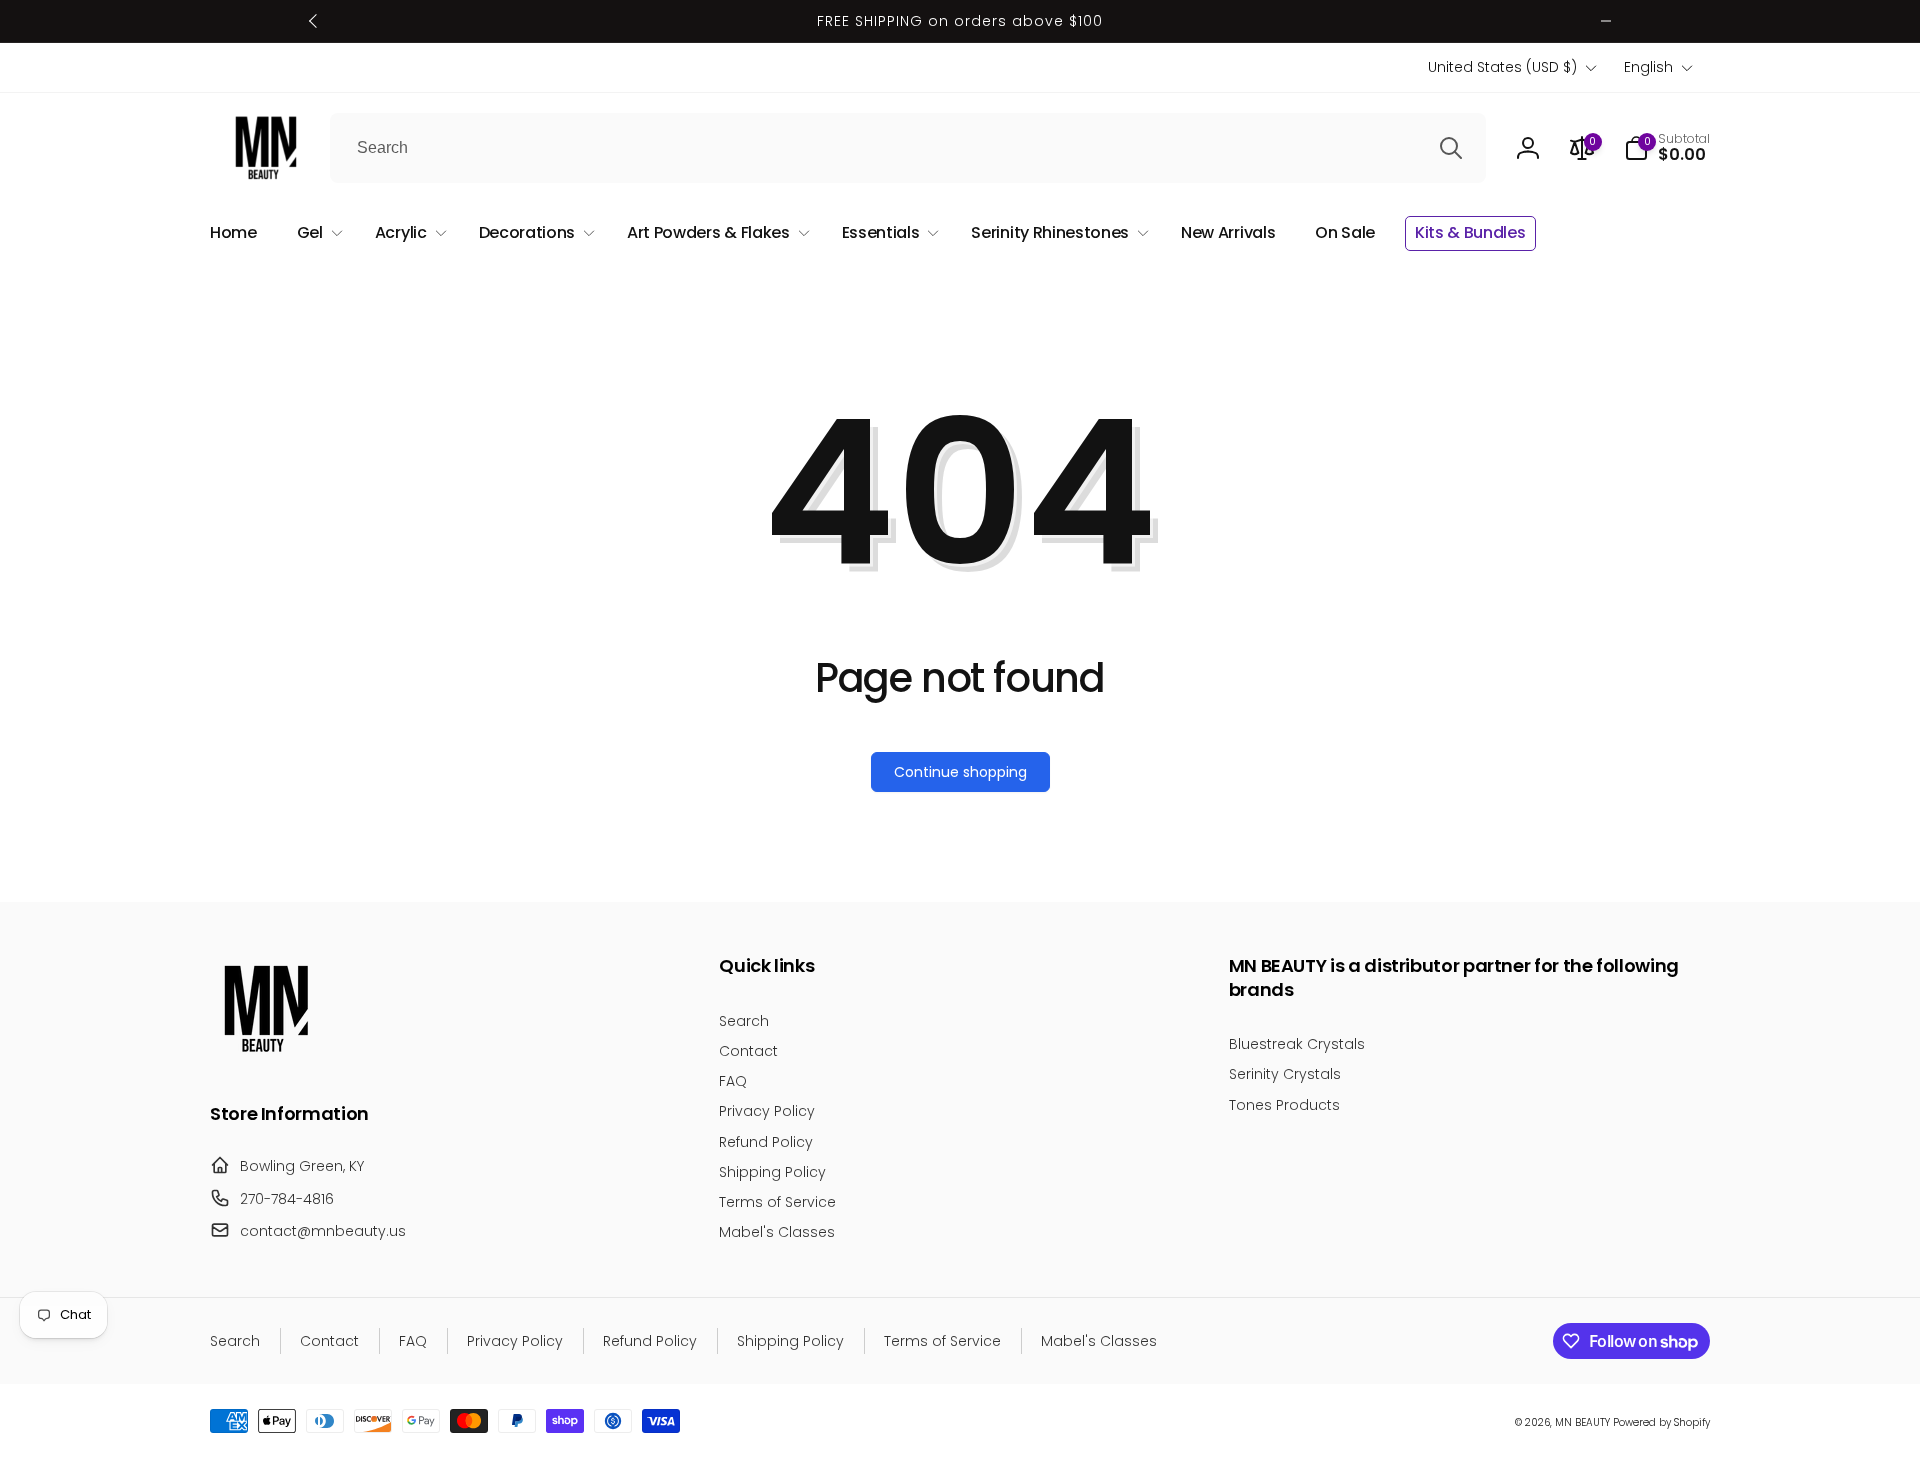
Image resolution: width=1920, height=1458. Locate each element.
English (1648, 67)
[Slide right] (1606, 21)
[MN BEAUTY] (265, 1058)
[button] (1667, 148)
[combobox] (908, 148)
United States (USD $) (1502, 67)
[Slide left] (314, 21)
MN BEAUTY (1582, 1422)
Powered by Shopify (1661, 1422)
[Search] (1451, 148)
